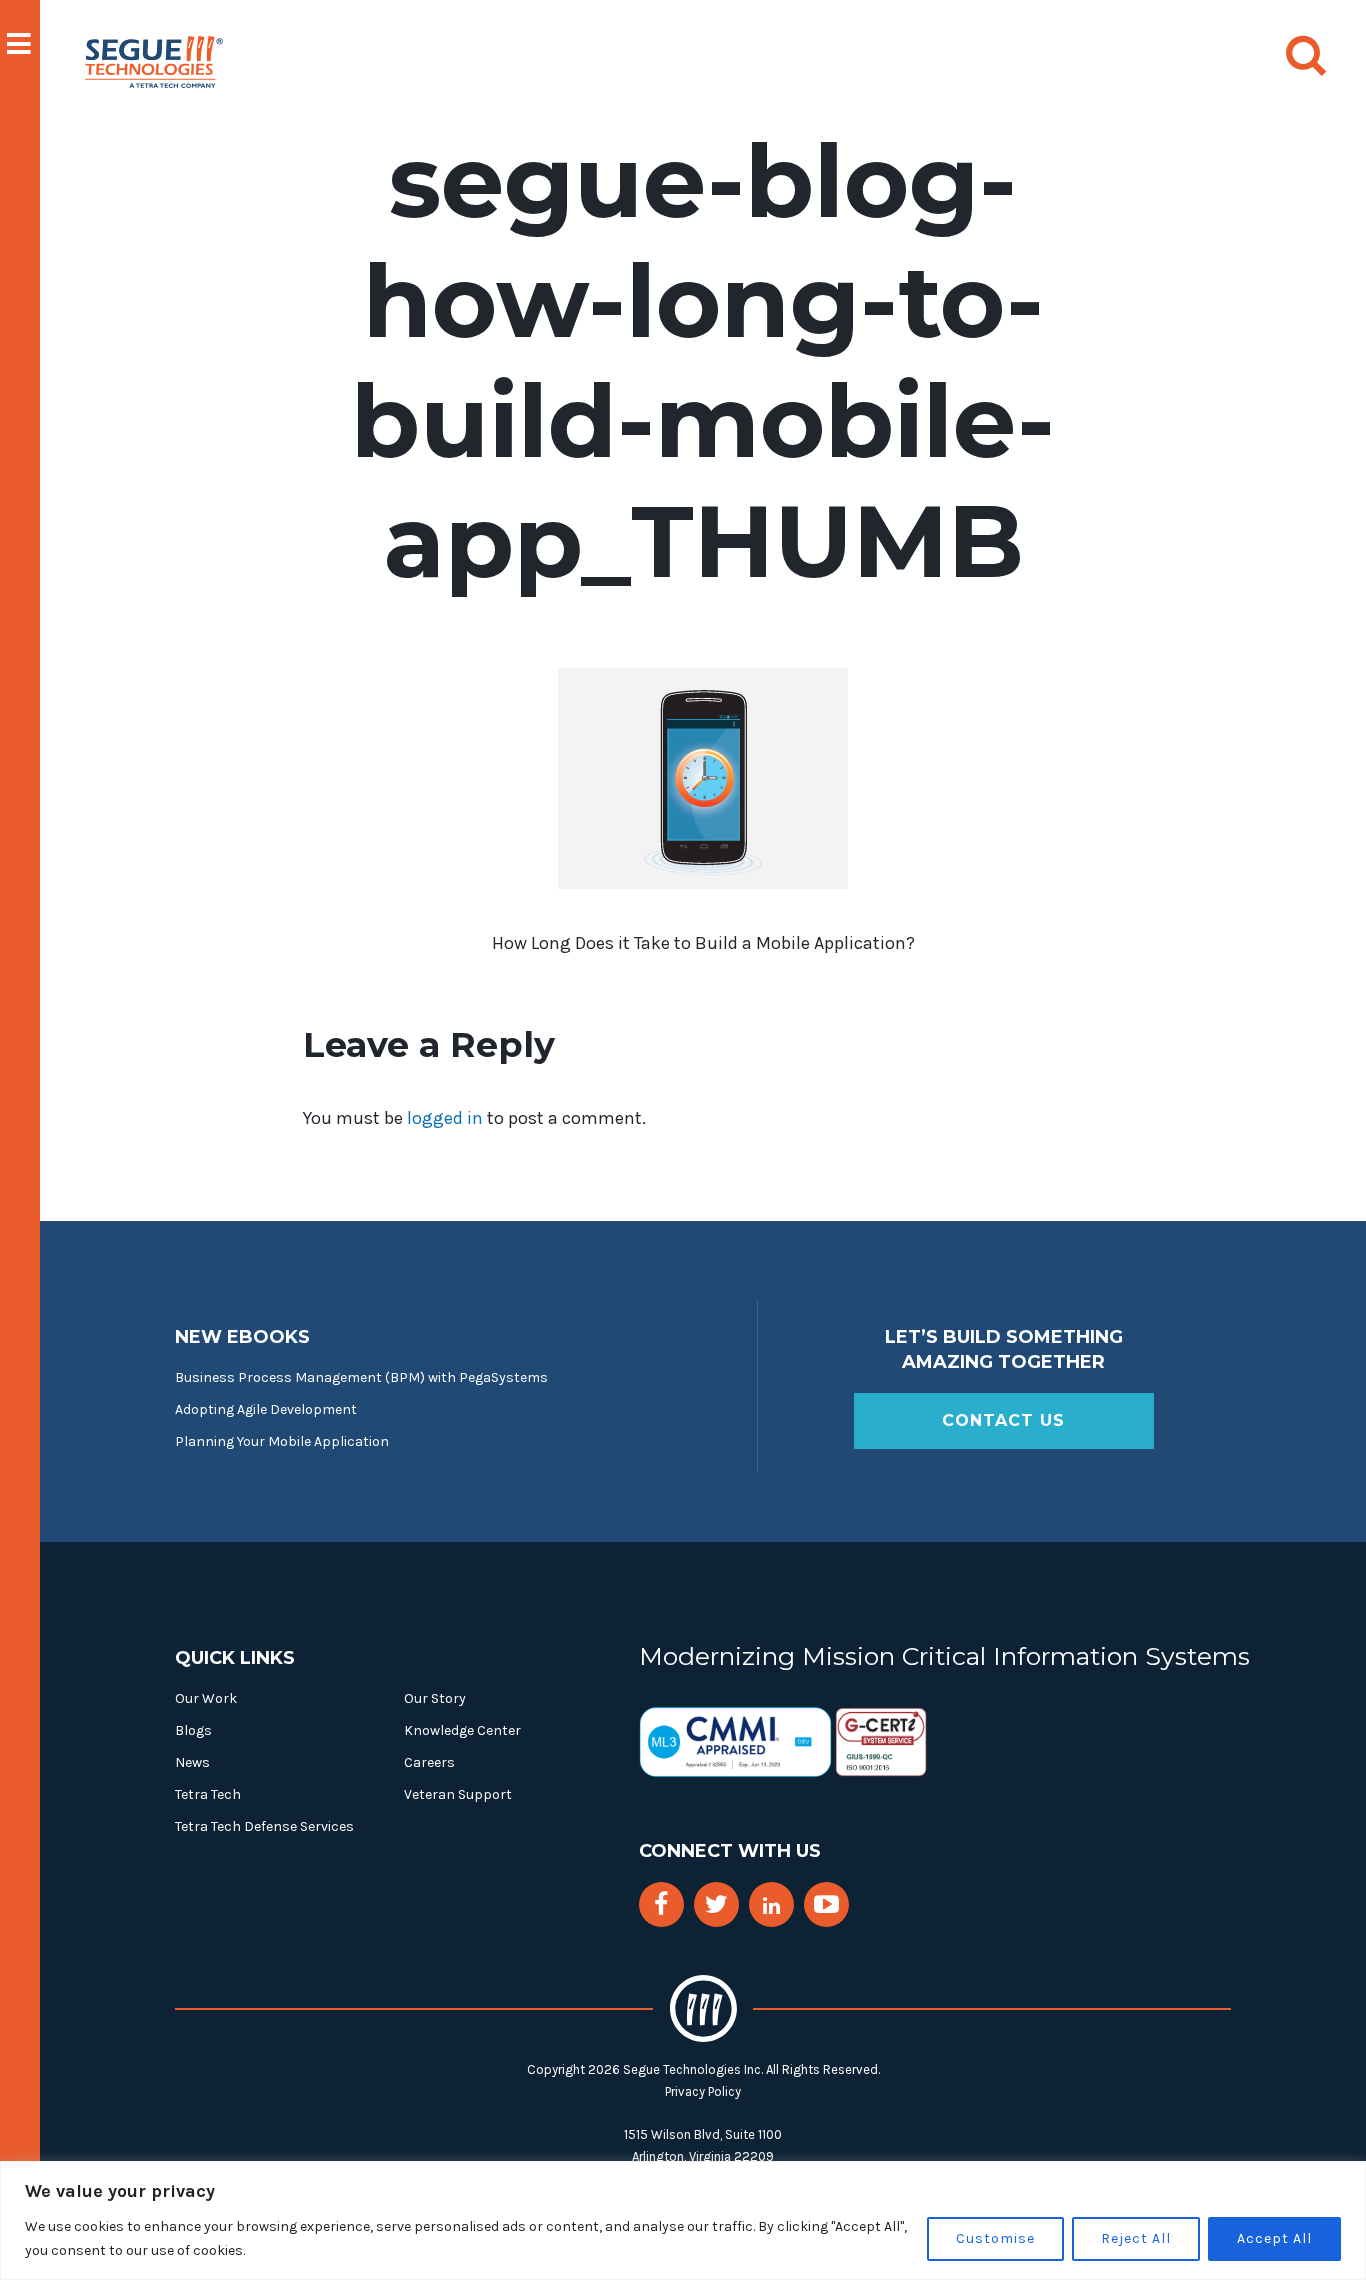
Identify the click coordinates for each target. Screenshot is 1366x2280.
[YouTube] (826, 1904)
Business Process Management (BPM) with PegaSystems (361, 1377)
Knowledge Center (462, 1730)
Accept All (1274, 2238)
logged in (445, 1118)
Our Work (206, 1698)
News (192, 1762)
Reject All (1136, 2238)
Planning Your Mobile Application (282, 1441)
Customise (995, 2238)
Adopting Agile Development (266, 1409)
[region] (683, 2220)
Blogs (193, 1730)
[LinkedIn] (771, 1906)
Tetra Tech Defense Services (264, 1826)
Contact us (1003, 1420)
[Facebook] (661, 1904)
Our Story (435, 1698)
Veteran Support (458, 1794)
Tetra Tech (208, 1794)
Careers (429, 1762)
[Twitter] (716, 1904)
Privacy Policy (703, 2091)
